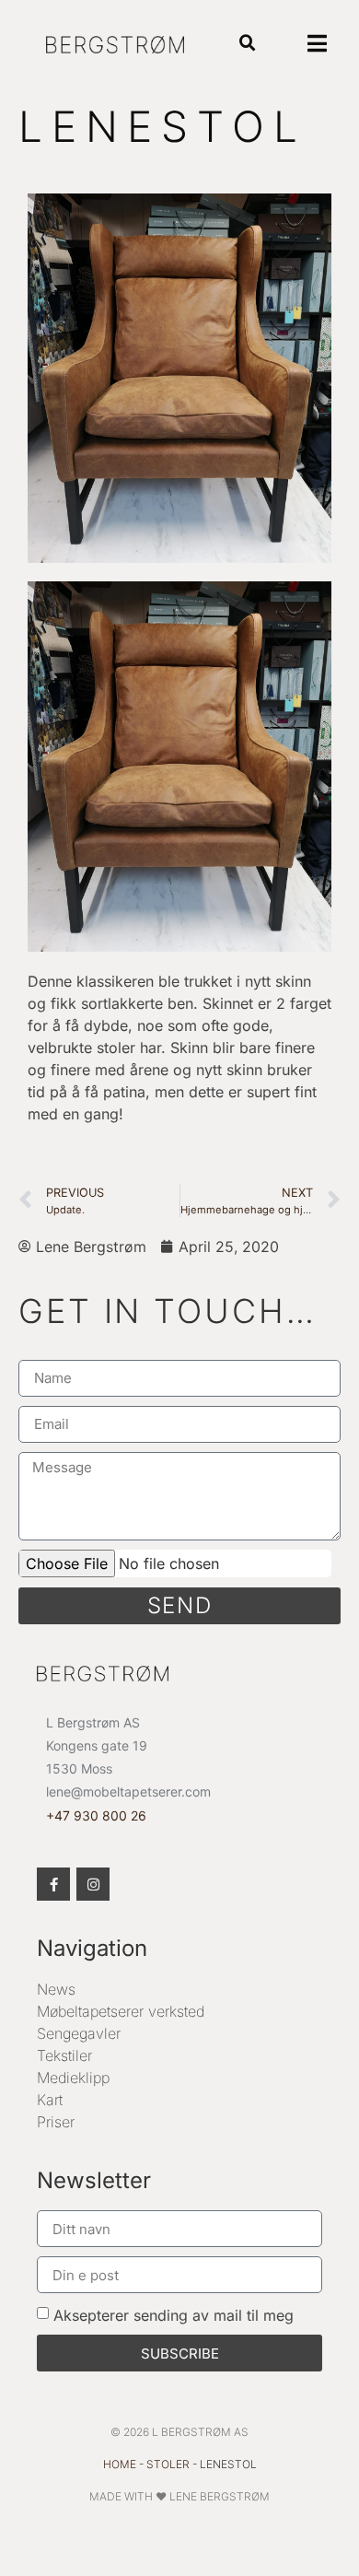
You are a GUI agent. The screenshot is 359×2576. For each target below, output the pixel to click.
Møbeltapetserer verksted (121, 2011)
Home (120, 2464)
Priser (56, 2122)
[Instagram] (93, 1884)
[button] (247, 44)
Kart (50, 2100)
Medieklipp (73, 2078)
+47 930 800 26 (96, 1815)
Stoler (168, 2464)
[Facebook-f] (53, 1884)
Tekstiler (64, 2055)
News (56, 1989)
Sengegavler (79, 2033)
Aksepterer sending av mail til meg (174, 2315)
